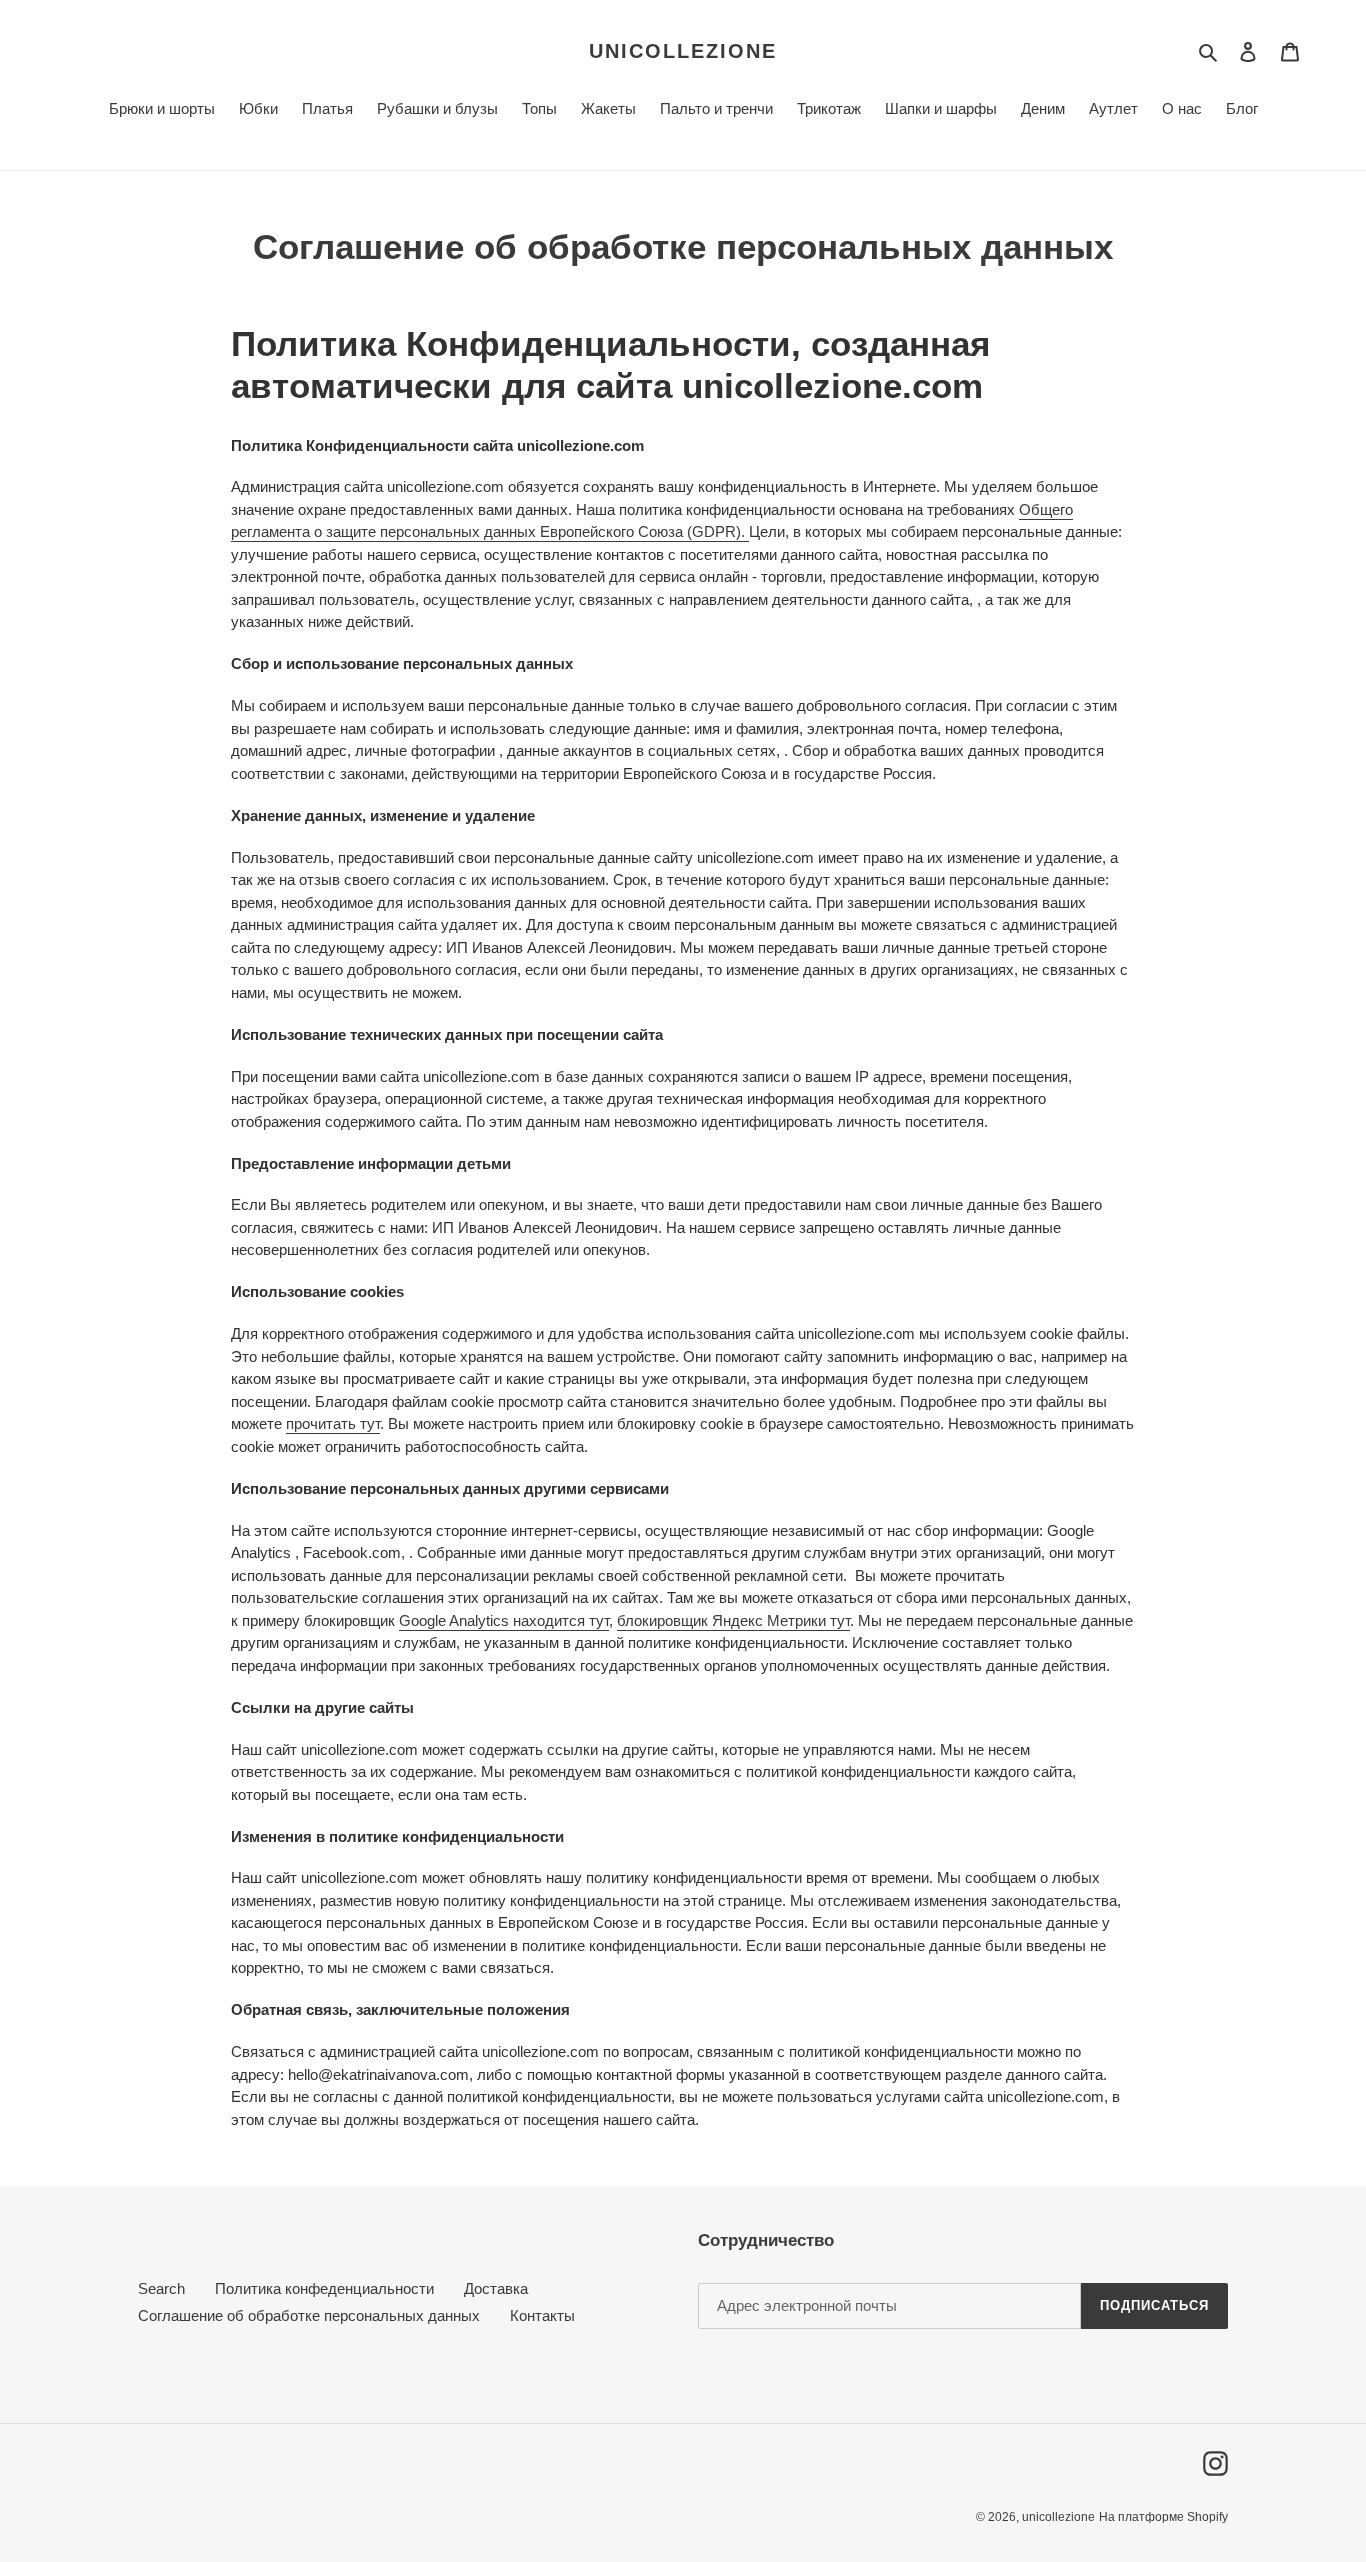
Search (161, 2288)
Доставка (496, 2288)
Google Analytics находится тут (504, 1620)
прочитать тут (333, 1423)
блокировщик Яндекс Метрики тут (733, 1620)
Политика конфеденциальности (324, 2288)
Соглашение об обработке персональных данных (309, 2315)
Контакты (542, 2315)
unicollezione (683, 51)
